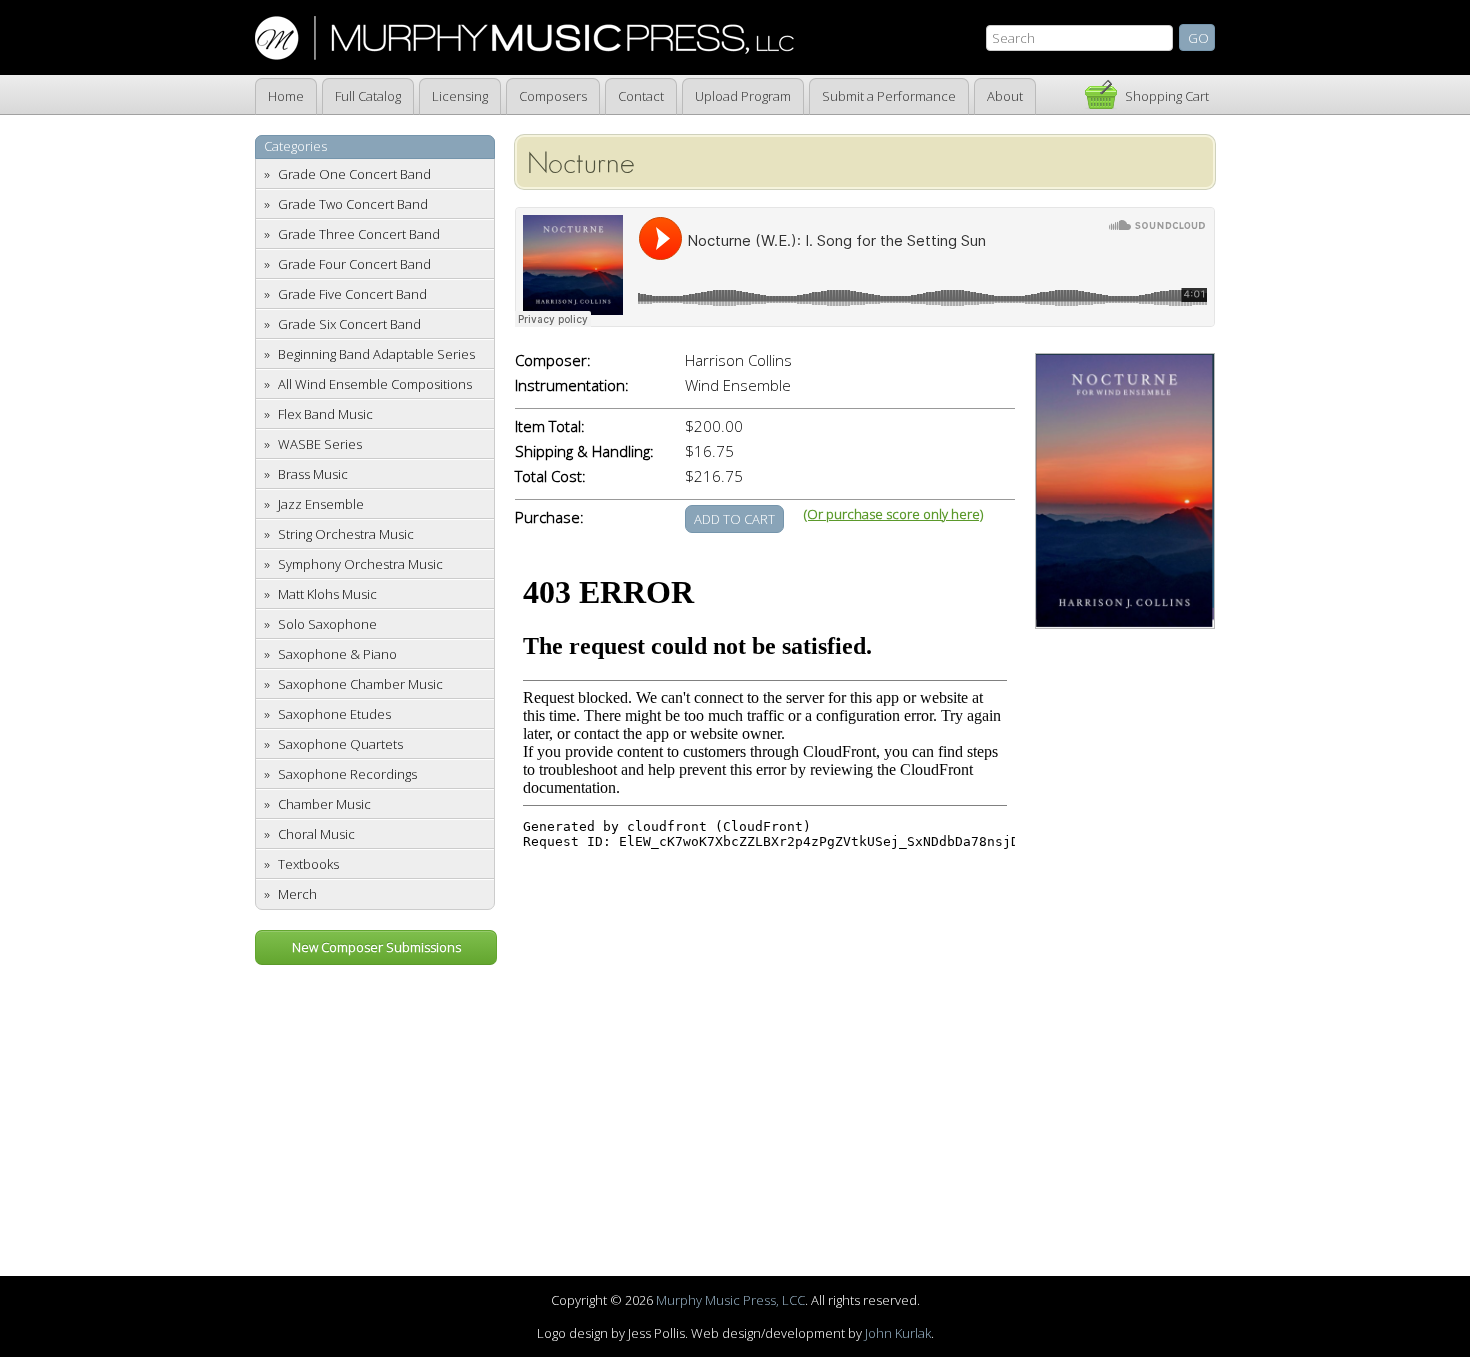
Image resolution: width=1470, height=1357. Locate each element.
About (1005, 96)
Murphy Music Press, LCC (730, 1300)
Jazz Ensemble (321, 504)
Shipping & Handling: (584, 451)
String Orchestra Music (346, 534)
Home (286, 96)
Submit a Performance (889, 96)
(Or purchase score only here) (893, 514)
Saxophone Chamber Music (360, 684)
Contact (641, 96)
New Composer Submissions (376, 947)
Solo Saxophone (327, 624)
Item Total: (550, 426)
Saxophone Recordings (347, 774)
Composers (553, 96)
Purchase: (549, 517)
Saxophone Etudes (334, 714)
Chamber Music (324, 804)
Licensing (460, 96)
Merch (297, 894)
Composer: (553, 360)
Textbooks (308, 864)
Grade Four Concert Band (354, 264)
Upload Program (743, 96)
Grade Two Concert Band (353, 204)
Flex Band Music (325, 414)
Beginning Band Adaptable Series (376, 354)
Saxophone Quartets (340, 744)
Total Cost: (550, 476)
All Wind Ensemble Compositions (375, 384)
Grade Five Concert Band (352, 294)
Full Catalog (368, 96)
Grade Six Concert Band (349, 324)
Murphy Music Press (524, 38)
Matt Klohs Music (327, 594)
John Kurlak (898, 1333)
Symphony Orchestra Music (360, 564)
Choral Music (316, 834)
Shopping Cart (1167, 96)
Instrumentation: (572, 385)
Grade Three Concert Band (359, 234)
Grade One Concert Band (354, 174)
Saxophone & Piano (337, 654)
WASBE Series (320, 444)
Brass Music (313, 474)
